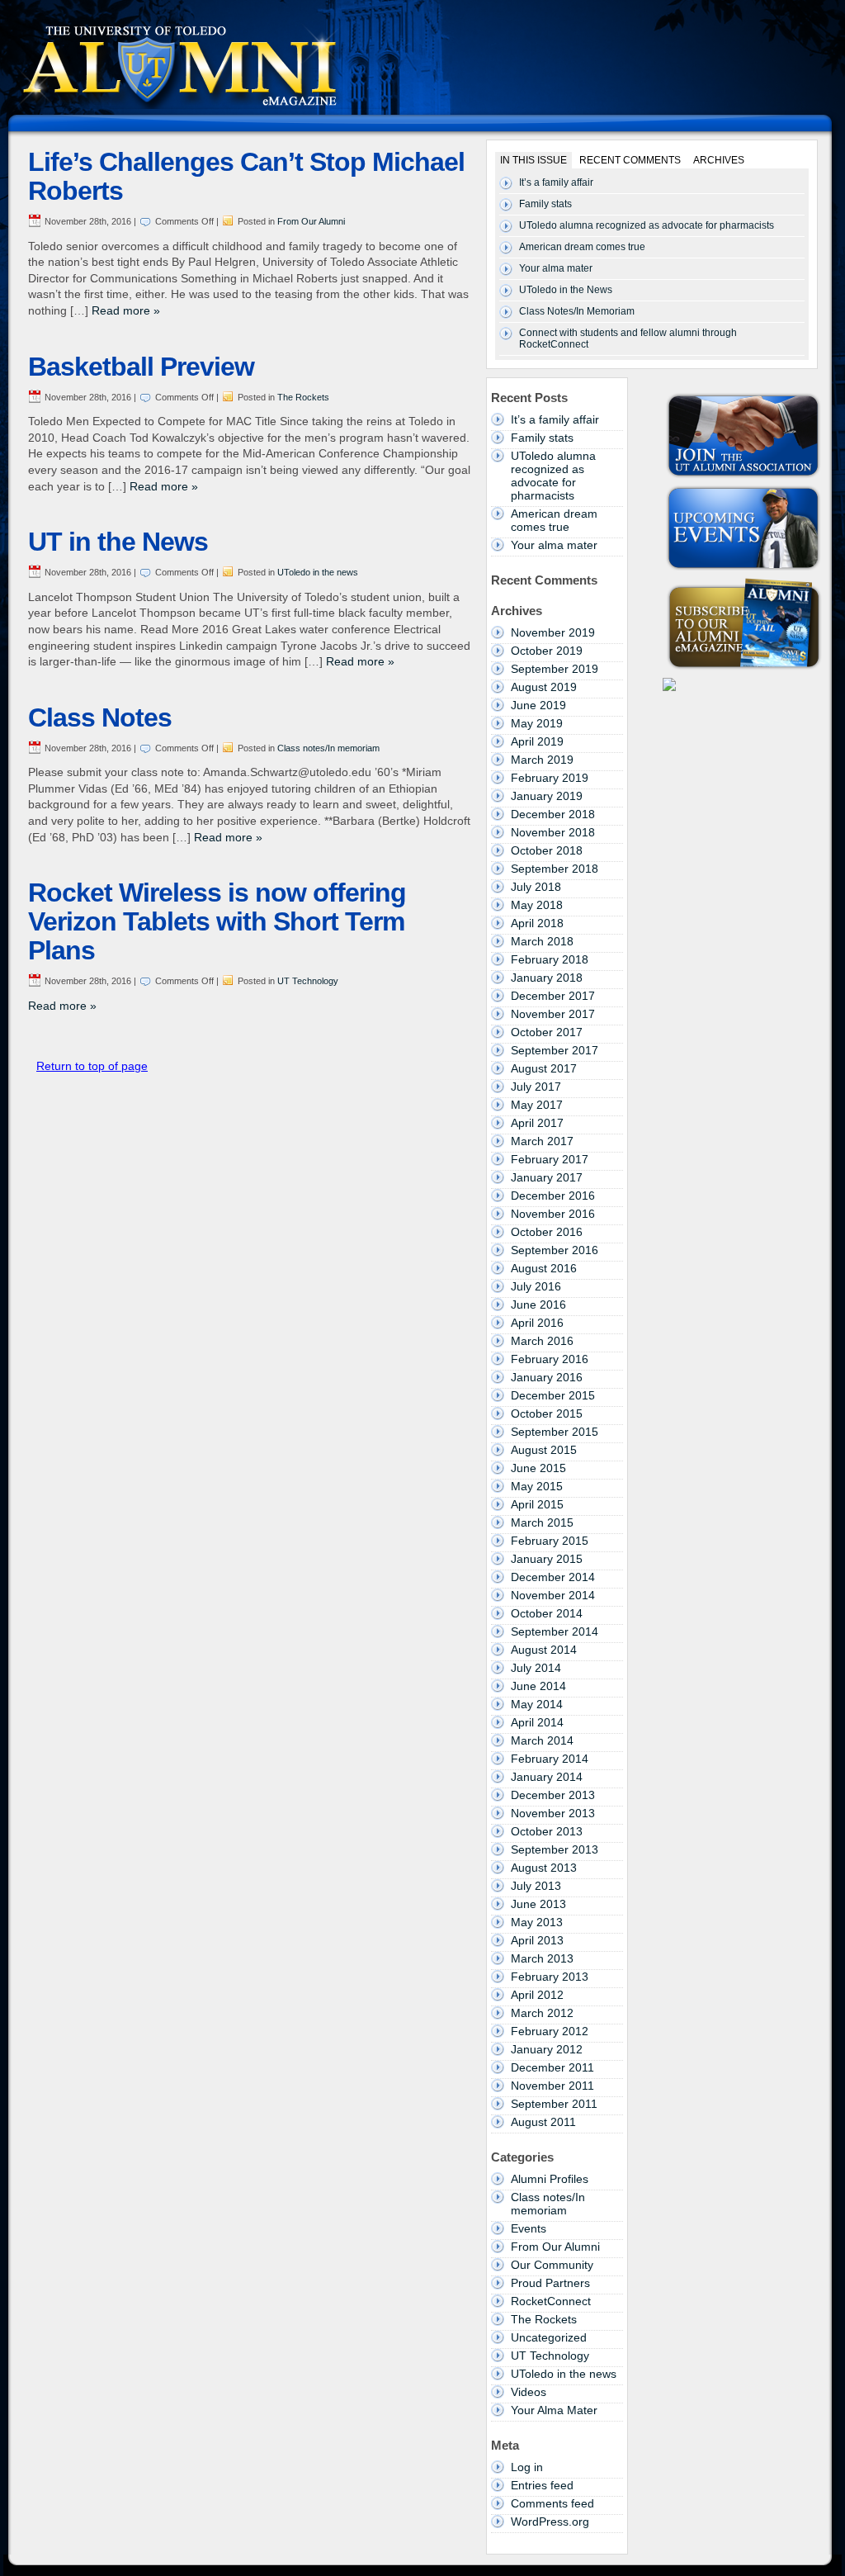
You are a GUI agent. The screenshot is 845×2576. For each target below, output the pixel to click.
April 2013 (537, 1940)
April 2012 (537, 1995)
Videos (529, 2392)
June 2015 (538, 1468)
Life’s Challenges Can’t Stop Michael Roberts (246, 176)
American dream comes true (582, 247)
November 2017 (553, 1014)
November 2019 (553, 632)
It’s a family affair (556, 182)
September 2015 (555, 1432)
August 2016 (544, 1268)
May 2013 (537, 1922)
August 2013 (544, 1868)
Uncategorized (549, 2337)
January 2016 (547, 1377)
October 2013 (547, 1831)
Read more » (126, 310)
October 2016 (547, 1232)
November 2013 (553, 1813)
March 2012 (542, 2013)
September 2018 (555, 869)
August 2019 (544, 687)
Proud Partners (550, 2283)
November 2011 (552, 2086)
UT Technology (308, 981)
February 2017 (550, 1159)
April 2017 (537, 1123)
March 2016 (542, 1341)
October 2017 (547, 1032)
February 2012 (550, 2031)
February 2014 (550, 1759)
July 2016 (536, 1286)
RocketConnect (551, 2301)
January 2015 (547, 1559)
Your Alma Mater (554, 2410)
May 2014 (537, 1704)
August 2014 (544, 1650)
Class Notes (100, 717)
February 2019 (550, 778)
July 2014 (536, 1668)
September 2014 (555, 1631)
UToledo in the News (566, 290)
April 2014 (537, 1722)
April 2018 (537, 923)
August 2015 (544, 1450)
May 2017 (537, 1105)
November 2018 (553, 832)
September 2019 (555, 669)
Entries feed (542, 2485)
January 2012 (547, 2049)
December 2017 (553, 996)
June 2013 (538, 1904)
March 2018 (542, 941)
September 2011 (554, 2104)
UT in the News (118, 542)
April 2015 (537, 1504)
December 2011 (552, 2067)
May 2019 (537, 723)
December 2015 (553, 1395)
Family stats (545, 204)
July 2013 (536, 1886)
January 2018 (547, 978)
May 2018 (537, 905)
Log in (527, 2467)
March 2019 (542, 760)
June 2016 (538, 1305)
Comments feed (552, 2503)
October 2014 (547, 1613)
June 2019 (538, 705)
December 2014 (553, 1577)
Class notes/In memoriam (328, 748)
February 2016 (550, 1359)
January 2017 (547, 1177)
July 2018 (536, 887)
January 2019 (547, 796)
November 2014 (553, 1595)
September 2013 (555, 1849)
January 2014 (547, 1777)
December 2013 (553, 1795)
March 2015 (542, 1522)
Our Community (552, 2265)
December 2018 (553, 814)
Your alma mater (556, 268)
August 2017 (544, 1068)
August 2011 (543, 2122)
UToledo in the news (318, 572)
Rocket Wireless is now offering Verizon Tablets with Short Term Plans (217, 921)
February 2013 (550, 1977)
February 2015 (550, 1541)
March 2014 (542, 1740)
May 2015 (537, 1486)
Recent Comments (630, 160)
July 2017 (536, 1087)
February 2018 (550, 959)
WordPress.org (550, 2522)
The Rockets (303, 397)
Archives (719, 160)
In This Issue (533, 160)
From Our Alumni (311, 221)
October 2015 (547, 1413)
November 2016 (553, 1214)
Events (529, 2228)
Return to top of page (92, 1066)
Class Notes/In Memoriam (577, 311)
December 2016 (553, 1196)
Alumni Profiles (550, 2179)
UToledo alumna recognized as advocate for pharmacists (647, 225)
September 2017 (555, 1050)
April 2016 (537, 1323)
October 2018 (547, 850)
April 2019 (537, 741)
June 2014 (538, 1686)
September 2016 (555, 1250)
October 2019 (547, 651)
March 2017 (542, 1141)
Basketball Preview (141, 367)
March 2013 (542, 1958)
